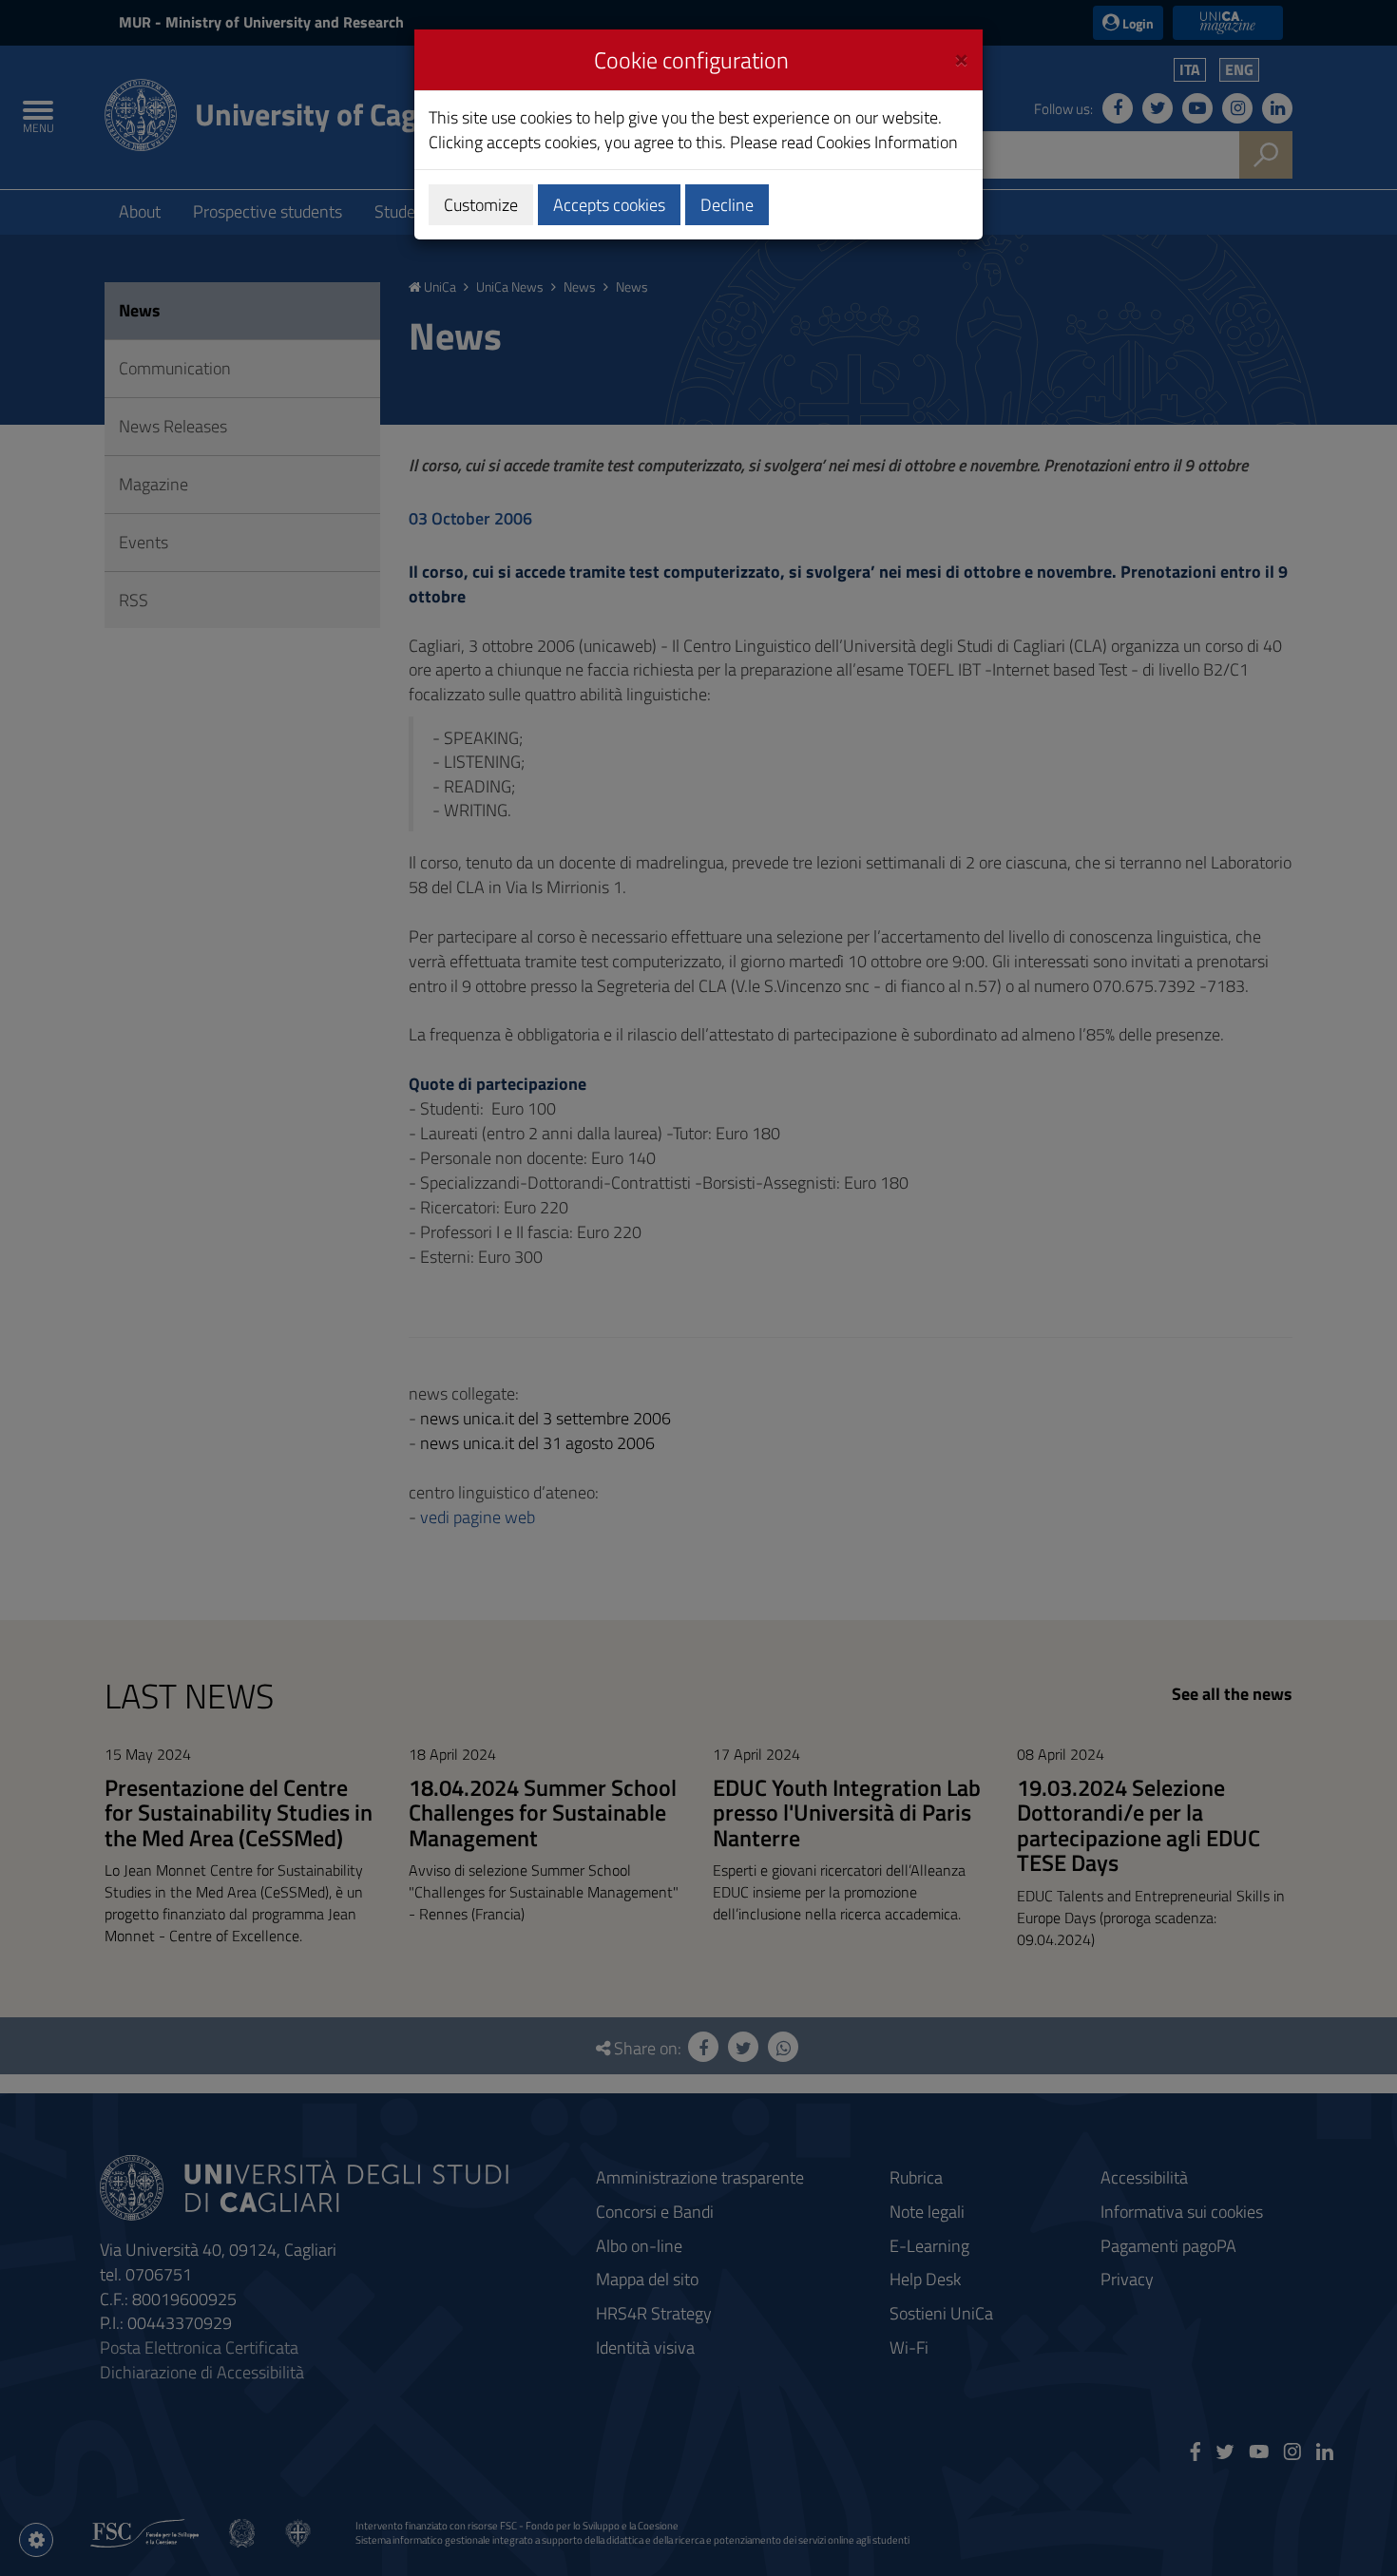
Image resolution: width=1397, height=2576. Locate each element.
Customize (481, 205)
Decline (727, 205)
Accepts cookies (609, 205)
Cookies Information (887, 142)
